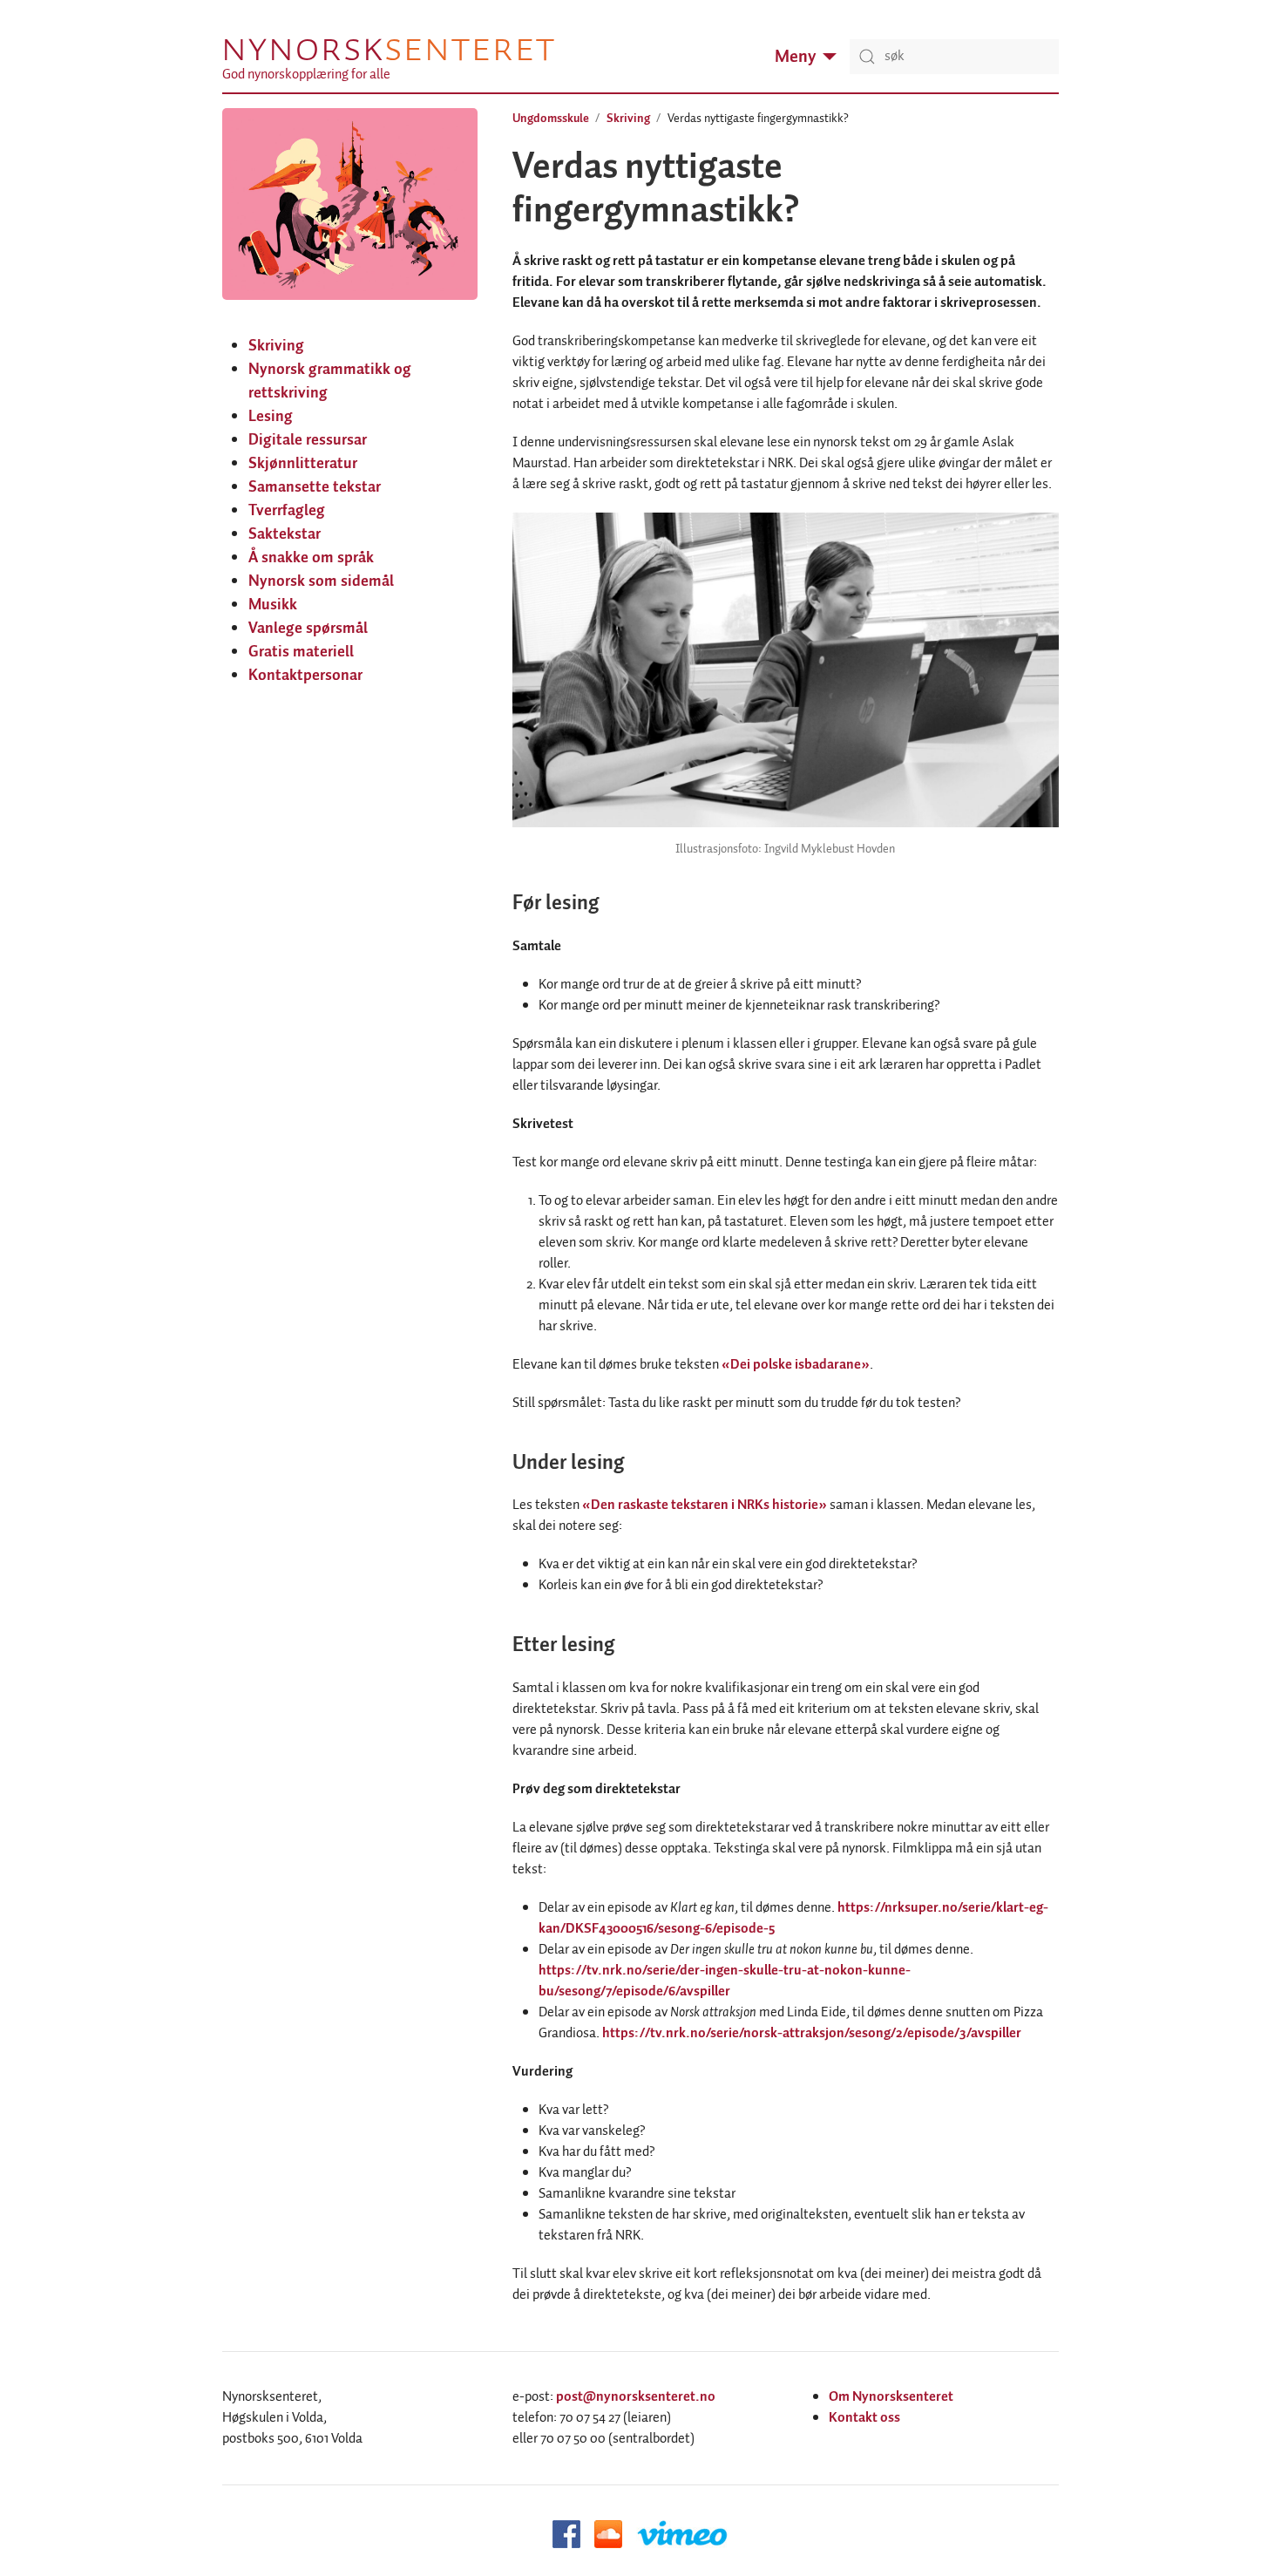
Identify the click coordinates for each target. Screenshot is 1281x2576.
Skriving (276, 346)
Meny (795, 57)
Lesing (271, 417)
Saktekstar (285, 534)
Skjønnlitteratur (303, 464)
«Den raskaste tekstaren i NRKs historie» (705, 1505)
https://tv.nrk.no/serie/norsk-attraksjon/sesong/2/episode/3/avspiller (812, 2033)
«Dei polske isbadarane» (796, 1365)
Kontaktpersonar (305, 676)
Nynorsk (388, 49)
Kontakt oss (864, 2418)
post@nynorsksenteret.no (636, 2397)
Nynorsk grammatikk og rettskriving (330, 381)
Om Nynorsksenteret (891, 2397)
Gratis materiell (301, 652)
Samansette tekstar (315, 487)
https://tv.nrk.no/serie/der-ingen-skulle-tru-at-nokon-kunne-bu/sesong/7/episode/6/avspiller (725, 1981)
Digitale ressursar (308, 440)
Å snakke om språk (311, 558)
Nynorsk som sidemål (321, 581)
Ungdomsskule (551, 119)
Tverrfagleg (287, 511)
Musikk (273, 605)
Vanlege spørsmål (308, 629)
